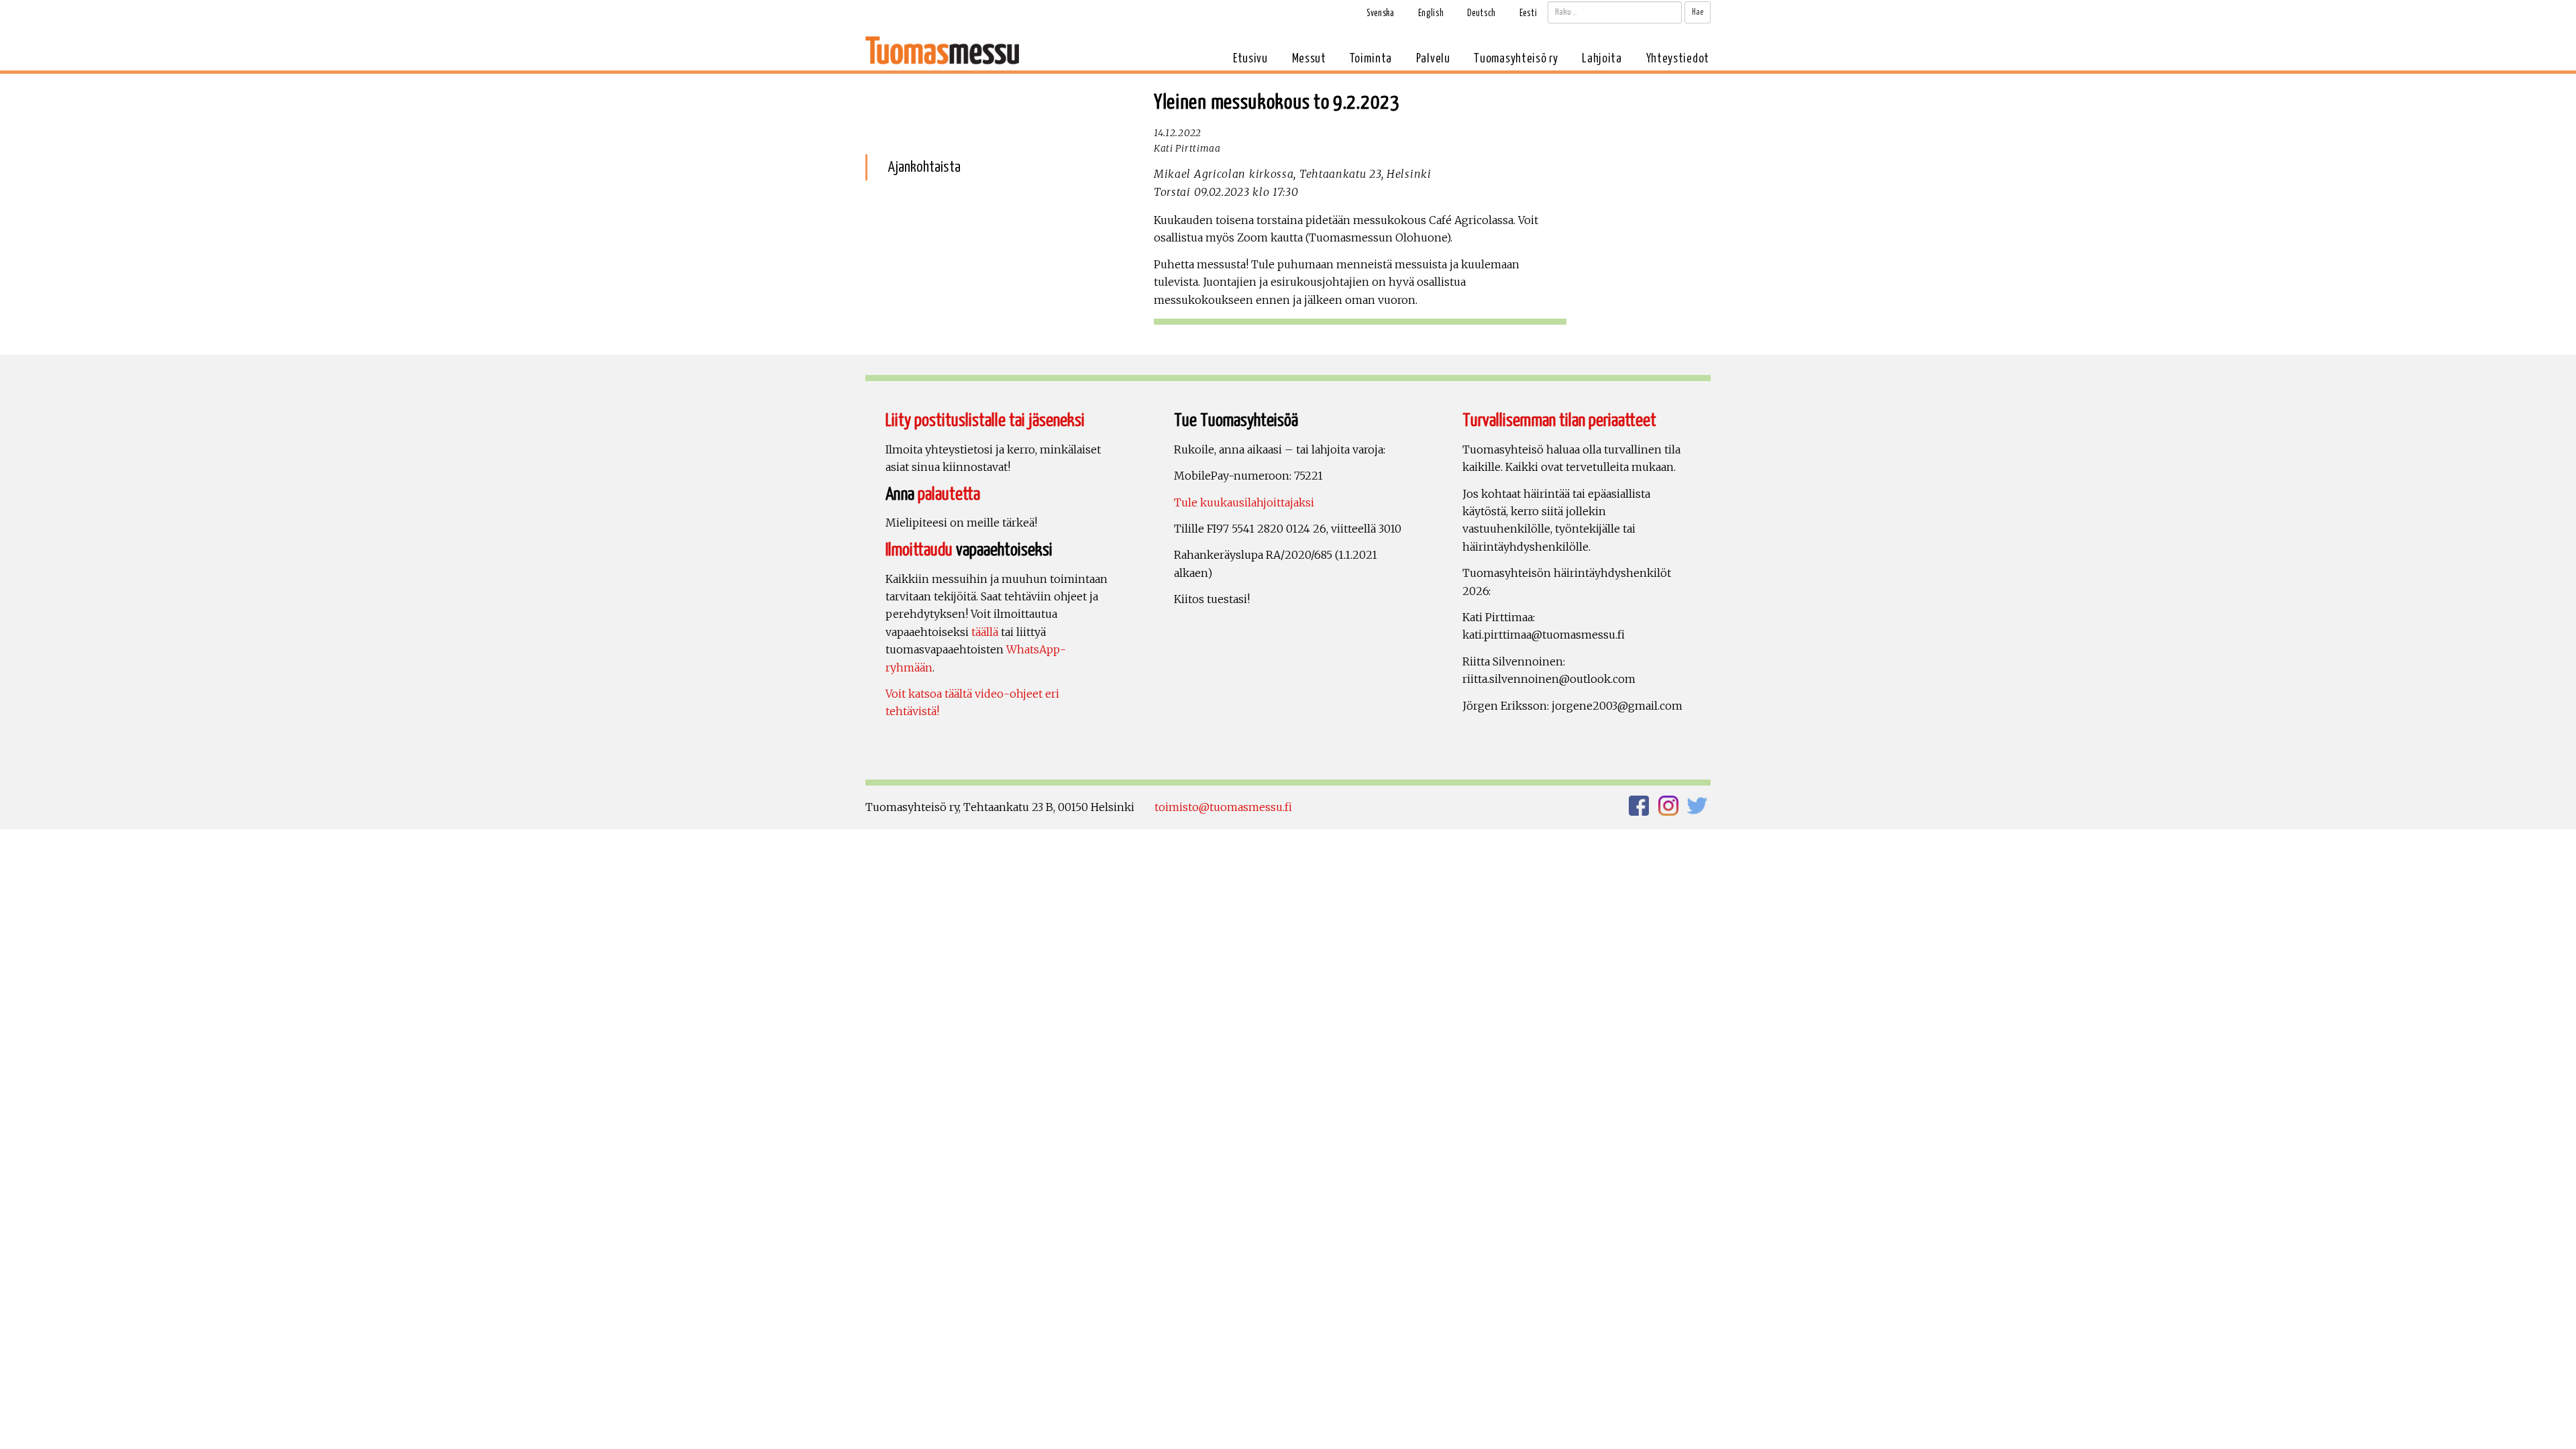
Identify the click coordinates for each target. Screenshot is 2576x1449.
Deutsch (1482, 13)
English (1431, 13)
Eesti (1528, 13)
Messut (1309, 59)
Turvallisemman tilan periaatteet (1559, 421)
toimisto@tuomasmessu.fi (1223, 807)
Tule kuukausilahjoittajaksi (1244, 502)
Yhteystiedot (1678, 59)
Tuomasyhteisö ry (1516, 59)
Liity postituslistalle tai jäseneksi (985, 421)
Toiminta (1371, 59)
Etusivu (1250, 59)
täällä (985, 632)
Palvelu (1433, 59)
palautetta (949, 495)
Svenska (1381, 13)
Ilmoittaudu (919, 550)
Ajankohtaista (924, 167)
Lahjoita (1602, 59)
